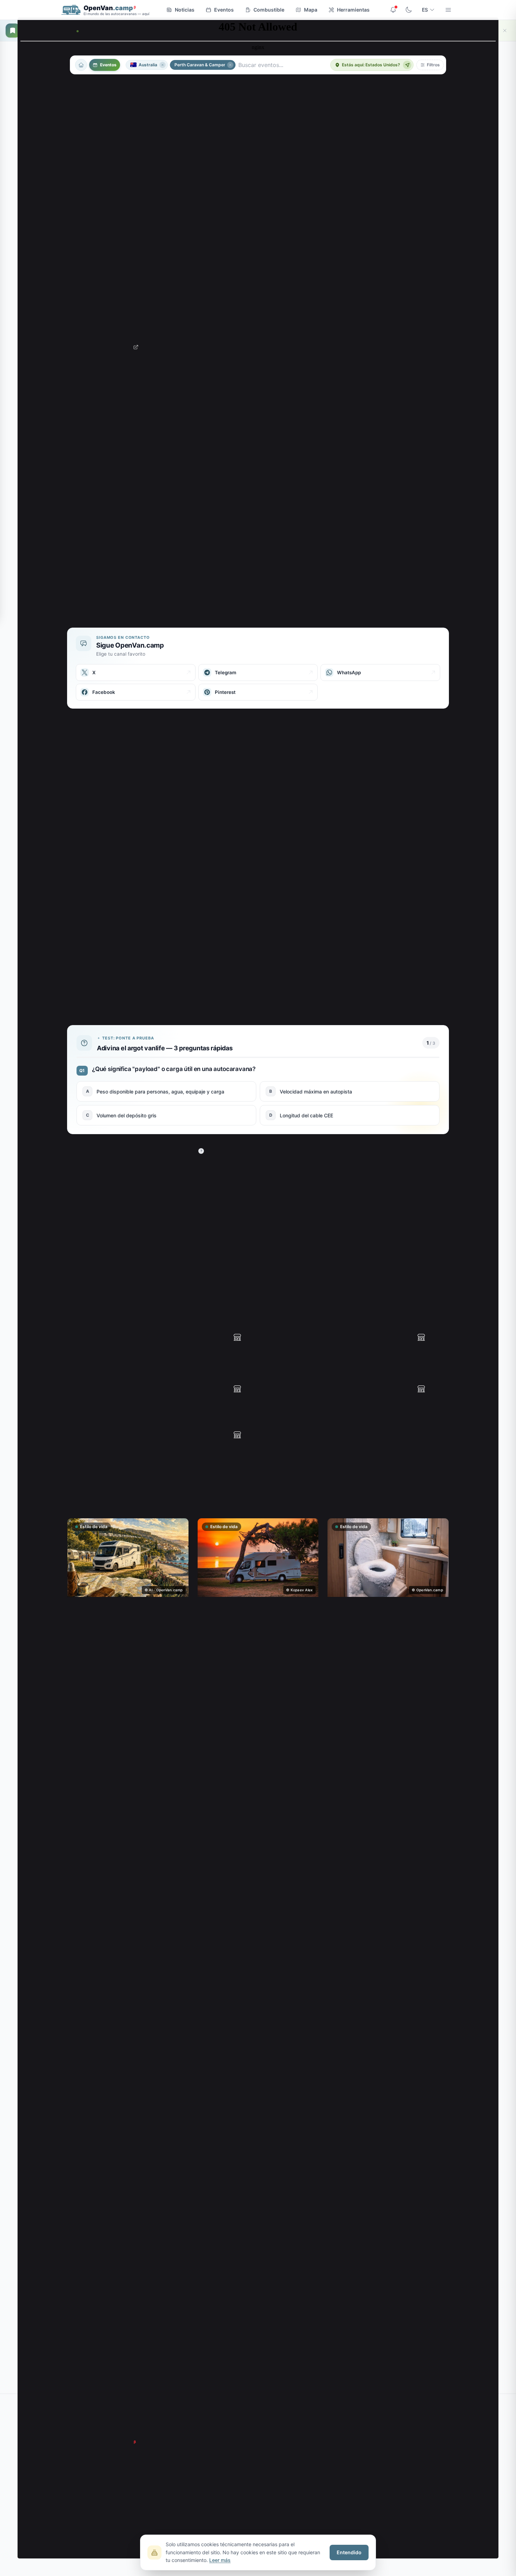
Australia (148, 65)
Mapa (311, 10)
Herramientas (353, 10)
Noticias (185, 10)
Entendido (349, 2552)
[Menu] (448, 10)
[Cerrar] (505, 31)
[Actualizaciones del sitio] (393, 10)
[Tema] (409, 10)
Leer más (220, 2560)
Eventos (224, 10)
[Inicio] (81, 65)
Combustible (269, 10)
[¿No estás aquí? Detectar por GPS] (407, 65)
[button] (430, 65)
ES (425, 10)
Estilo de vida (94, 1527)
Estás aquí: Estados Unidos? (371, 65)
